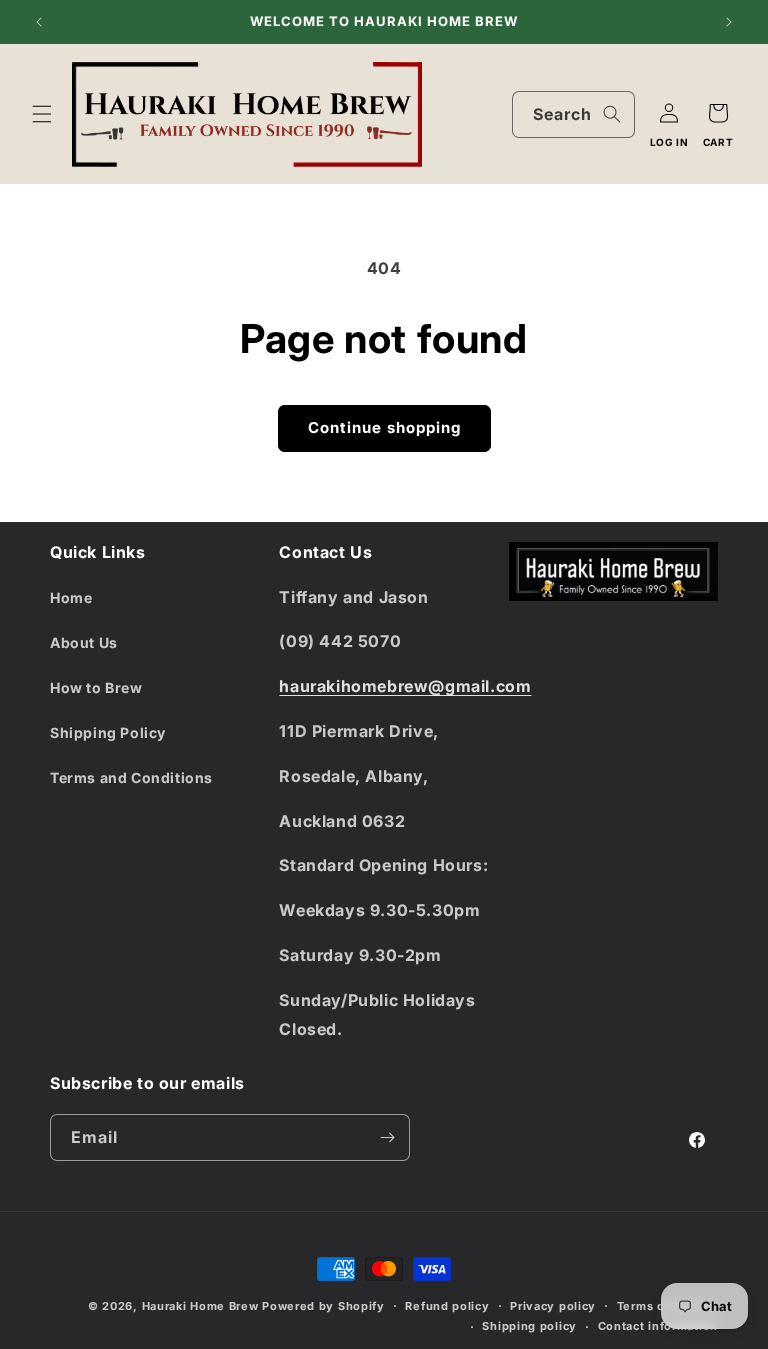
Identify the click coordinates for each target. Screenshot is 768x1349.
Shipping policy (529, 1326)
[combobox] (573, 114)
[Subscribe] (387, 1137)
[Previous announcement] (39, 22)
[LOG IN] (669, 113)
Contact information (658, 1326)
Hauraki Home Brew (202, 1306)
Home (71, 597)
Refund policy (447, 1306)
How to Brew (96, 687)
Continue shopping (384, 427)
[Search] (612, 114)
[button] (42, 114)
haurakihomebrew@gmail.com (405, 686)
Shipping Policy (108, 732)
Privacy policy (553, 1306)
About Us (84, 642)
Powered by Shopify (323, 1306)
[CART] (718, 113)
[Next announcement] (729, 22)
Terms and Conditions (131, 777)
